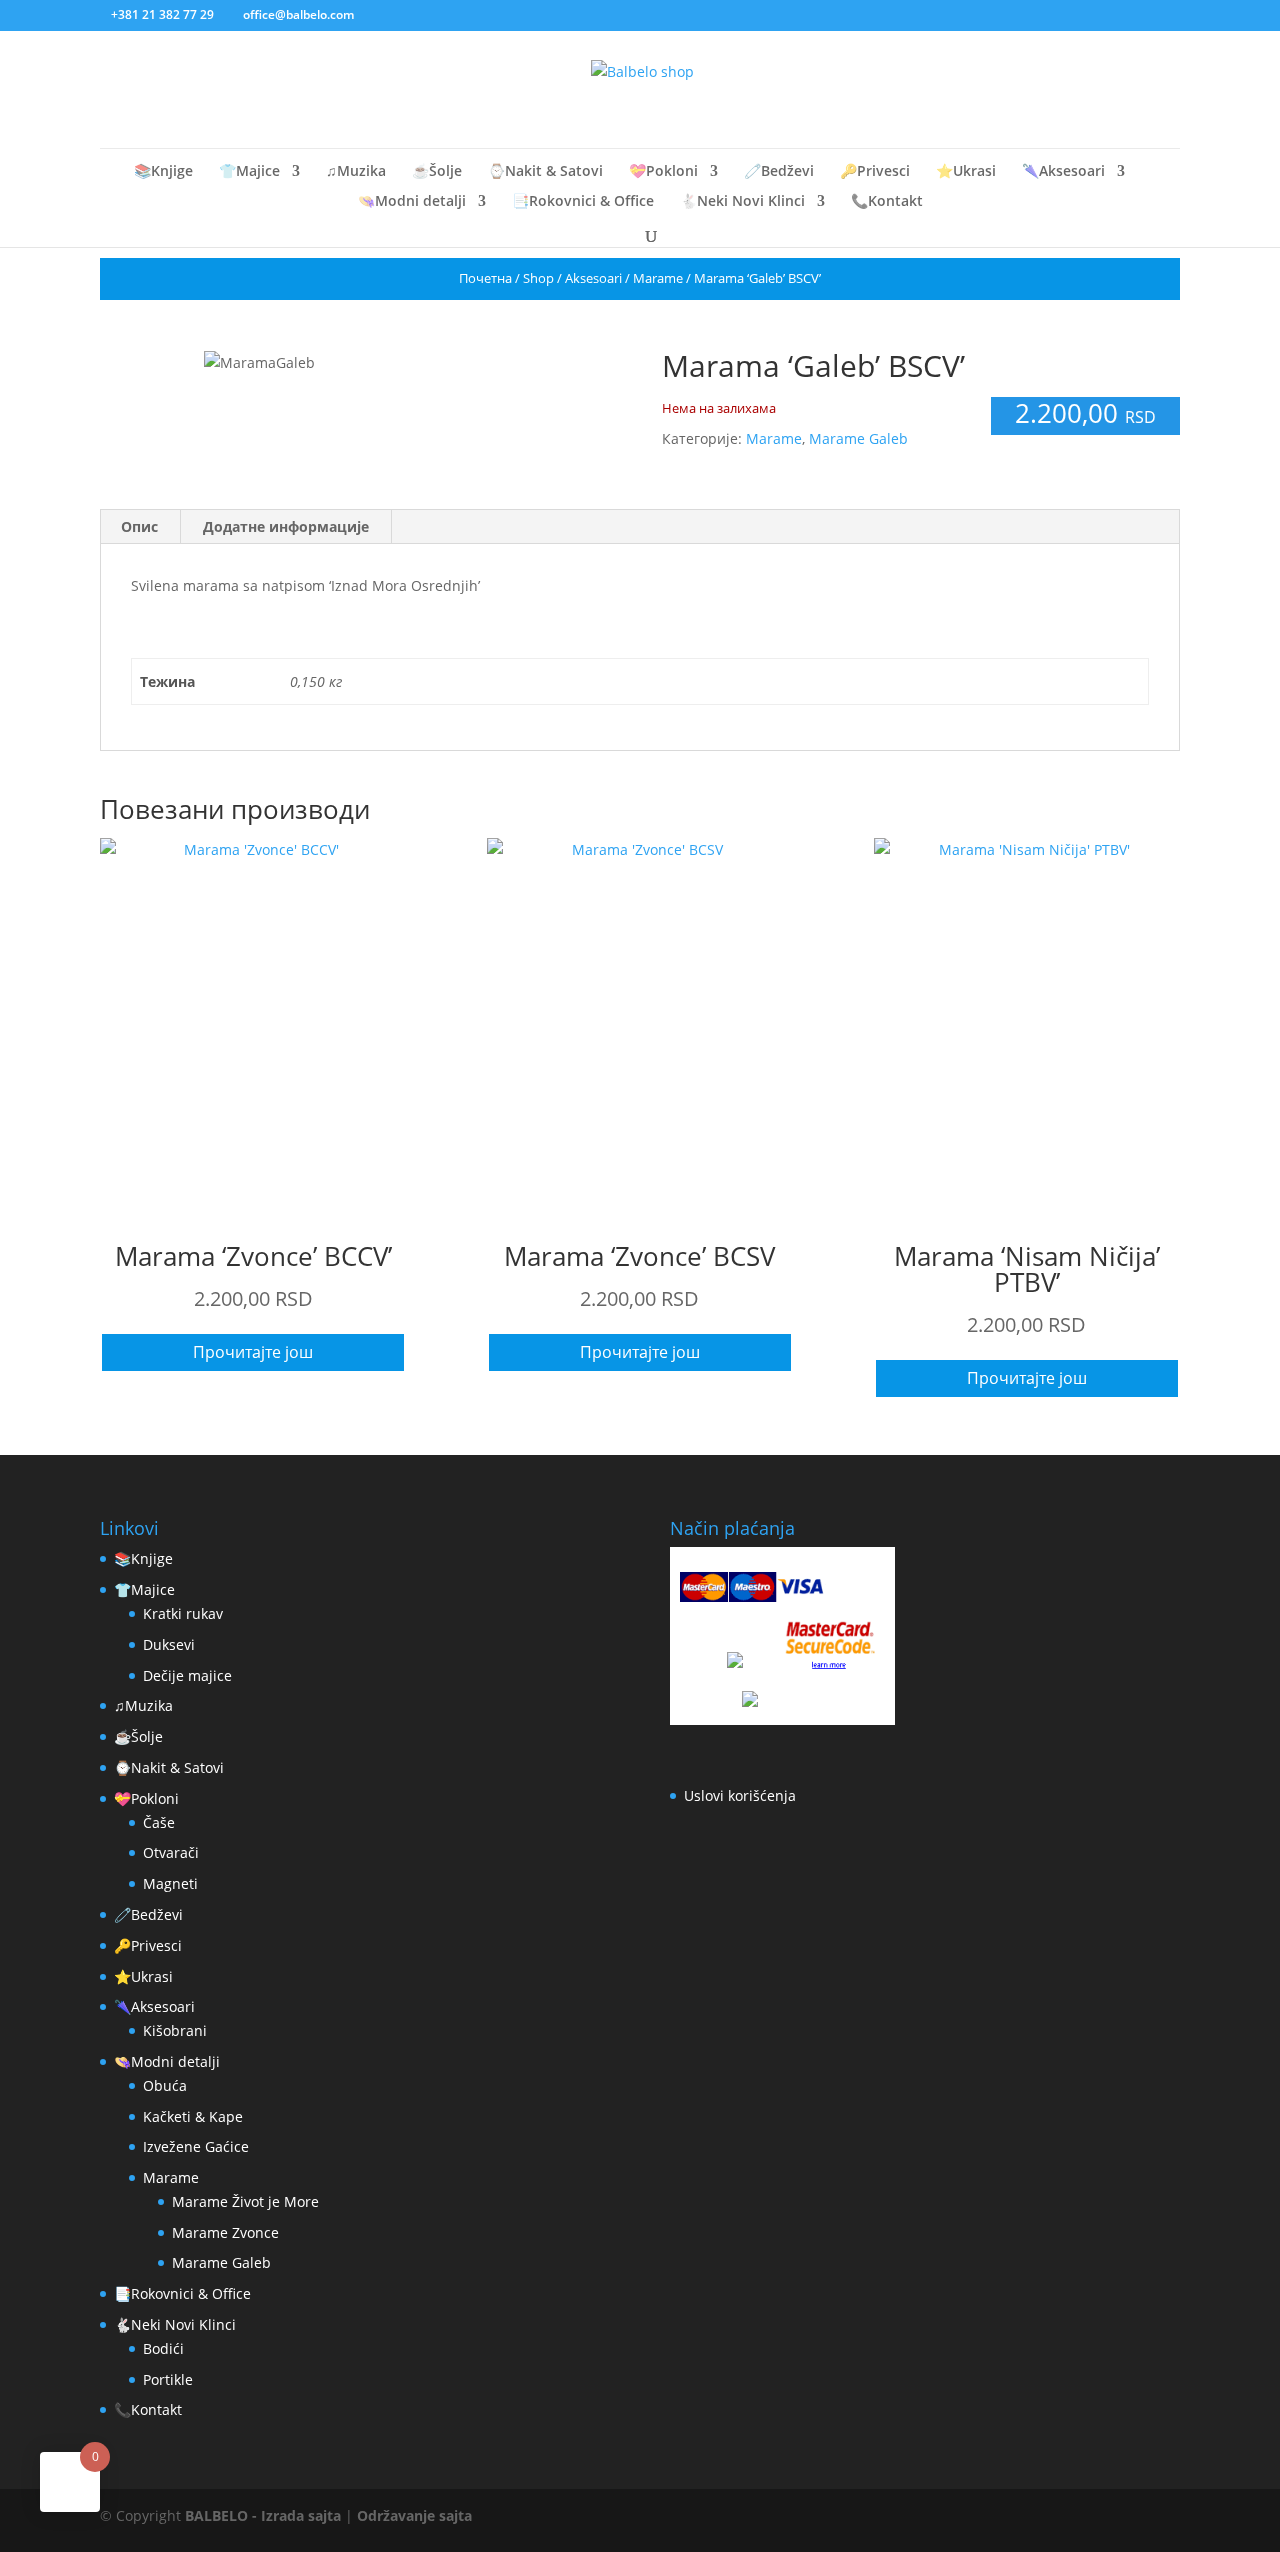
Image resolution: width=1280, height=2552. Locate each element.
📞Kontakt (887, 202)
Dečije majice (187, 1675)
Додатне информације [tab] (286, 526)
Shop (538, 278)
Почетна (485, 278)
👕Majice (249, 172)
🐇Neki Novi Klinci (742, 202)
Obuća (165, 2085)
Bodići (163, 2348)
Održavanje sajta (414, 2515)
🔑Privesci (875, 172)
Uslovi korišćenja (740, 1795)
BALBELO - (223, 2515)
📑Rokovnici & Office (583, 202)
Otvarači (171, 1852)
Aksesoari (593, 278)
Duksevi (169, 1644)
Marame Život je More (245, 2201)
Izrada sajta (301, 2515)
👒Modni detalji (412, 202)
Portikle (168, 2379)
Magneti (170, 1883)
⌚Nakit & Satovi (545, 172)
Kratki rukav (183, 1613)
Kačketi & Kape (193, 2116)
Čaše (159, 1822)
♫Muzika (356, 172)
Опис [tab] (139, 526)
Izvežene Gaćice (196, 2146)
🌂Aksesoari (1063, 172)
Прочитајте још (253, 1352)
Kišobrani (175, 2030)
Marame (658, 278)
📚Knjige (163, 172)
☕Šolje (437, 172)
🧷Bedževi (779, 172)
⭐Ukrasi (966, 172)
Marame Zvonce (225, 2232)
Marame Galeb (858, 438)
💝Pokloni (663, 172)
